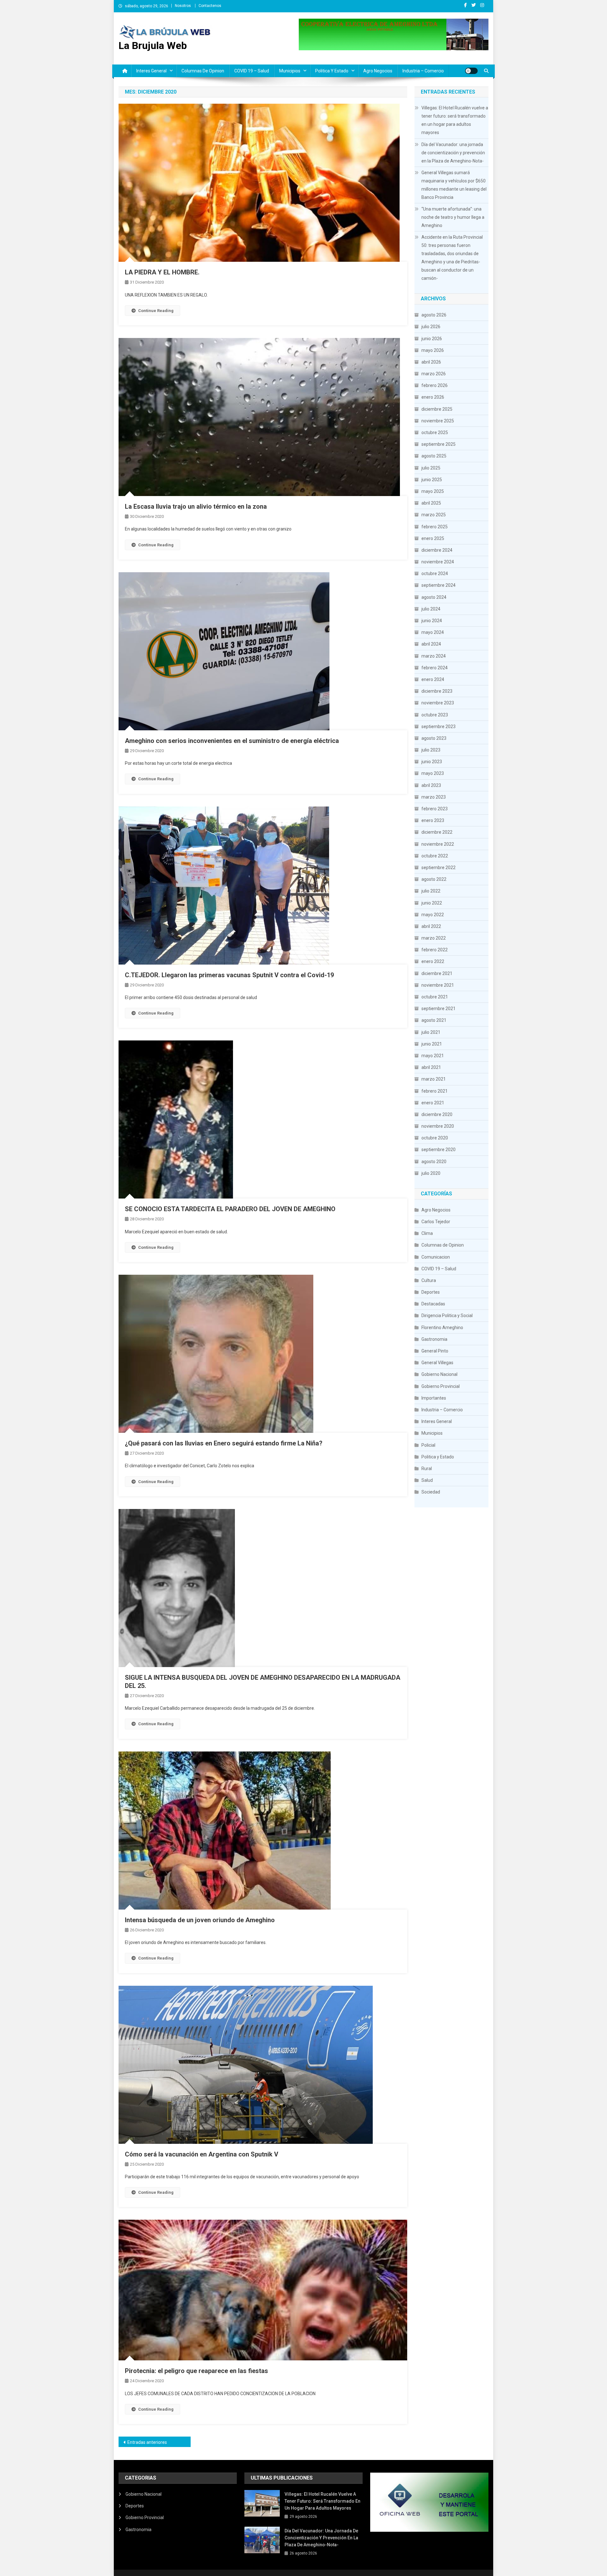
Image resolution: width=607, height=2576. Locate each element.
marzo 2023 (434, 797)
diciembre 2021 (437, 973)
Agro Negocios (378, 71)
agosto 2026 (434, 315)
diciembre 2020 (437, 1114)
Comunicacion (436, 1257)
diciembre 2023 (437, 691)
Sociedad (431, 1492)
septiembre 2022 (438, 868)
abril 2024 (431, 644)
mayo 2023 (433, 773)
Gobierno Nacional (439, 1374)
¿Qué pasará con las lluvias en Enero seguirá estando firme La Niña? (224, 1443)
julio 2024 (431, 609)
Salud (427, 1480)
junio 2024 (432, 621)
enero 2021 (433, 1103)
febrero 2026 (435, 385)
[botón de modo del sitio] (471, 71)
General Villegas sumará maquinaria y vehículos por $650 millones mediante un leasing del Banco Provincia (454, 185)
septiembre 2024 (438, 585)
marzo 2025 (434, 515)
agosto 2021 (434, 1020)
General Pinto (435, 1351)
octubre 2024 (435, 573)
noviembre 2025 (438, 421)
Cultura (429, 1280)
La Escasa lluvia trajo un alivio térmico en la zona (196, 506)
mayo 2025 (433, 491)
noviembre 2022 (438, 844)
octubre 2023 (435, 715)
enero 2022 (433, 961)
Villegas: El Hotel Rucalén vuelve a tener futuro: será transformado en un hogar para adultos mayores (455, 120)
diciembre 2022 (437, 832)
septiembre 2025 (438, 444)
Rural (427, 1469)
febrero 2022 (435, 950)
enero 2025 (433, 538)
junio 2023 (432, 762)
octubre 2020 (435, 1138)
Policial (428, 1445)
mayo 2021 (433, 1056)
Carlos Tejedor (436, 1222)
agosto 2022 (434, 879)
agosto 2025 (434, 456)
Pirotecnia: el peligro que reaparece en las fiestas (196, 2371)
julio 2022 (431, 891)
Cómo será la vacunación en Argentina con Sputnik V (202, 2154)
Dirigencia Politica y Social (447, 1316)
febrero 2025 (435, 527)
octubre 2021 (435, 997)
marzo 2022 (434, 938)
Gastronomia (434, 1339)
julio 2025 (431, 468)
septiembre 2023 (438, 727)
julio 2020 (431, 1173)
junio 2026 (432, 339)
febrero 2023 (435, 809)
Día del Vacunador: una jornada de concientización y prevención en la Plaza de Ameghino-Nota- (453, 153)
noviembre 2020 (438, 1126)
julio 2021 (431, 1032)
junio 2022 (432, 903)
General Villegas (437, 1363)
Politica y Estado (332, 71)
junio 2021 (432, 1044)
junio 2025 (432, 480)
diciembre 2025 (437, 409)
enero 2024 (433, 679)
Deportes (431, 1292)
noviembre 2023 (438, 703)
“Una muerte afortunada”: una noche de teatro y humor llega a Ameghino (453, 217)
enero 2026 (433, 397)
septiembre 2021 (438, 1009)
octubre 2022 (435, 856)
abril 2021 (431, 1067)
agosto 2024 (434, 597)
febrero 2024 (435, 668)
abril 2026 (431, 362)
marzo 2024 (434, 656)
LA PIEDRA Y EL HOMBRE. (162, 272)
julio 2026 (431, 327)
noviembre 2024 (438, 562)
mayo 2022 (433, 915)
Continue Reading (156, 311)
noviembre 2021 (438, 985)
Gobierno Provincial (441, 1386)
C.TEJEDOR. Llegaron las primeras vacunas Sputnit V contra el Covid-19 (229, 975)
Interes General (151, 71)
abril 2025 (431, 503)
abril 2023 (431, 785)
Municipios (290, 71)
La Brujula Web (153, 46)
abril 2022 (431, 926)
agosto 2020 (434, 1162)
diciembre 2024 (437, 550)
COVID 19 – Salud (252, 71)
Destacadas (433, 1304)
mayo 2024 (433, 632)
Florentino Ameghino (442, 1328)
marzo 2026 (434, 374)
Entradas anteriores (147, 2442)
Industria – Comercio (423, 71)
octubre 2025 (435, 432)
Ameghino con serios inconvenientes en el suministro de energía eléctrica (232, 741)
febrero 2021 (435, 1091)
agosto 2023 (434, 738)
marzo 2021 (434, 1079)
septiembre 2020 (438, 1150)
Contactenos (210, 6)
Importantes (434, 1398)
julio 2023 (431, 750)
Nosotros (183, 6)
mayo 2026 (433, 350)
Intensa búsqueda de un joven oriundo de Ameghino (200, 1920)
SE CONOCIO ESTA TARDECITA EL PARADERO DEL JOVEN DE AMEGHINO (230, 1209)
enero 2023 (433, 820)
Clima (427, 1233)
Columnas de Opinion (203, 71)
